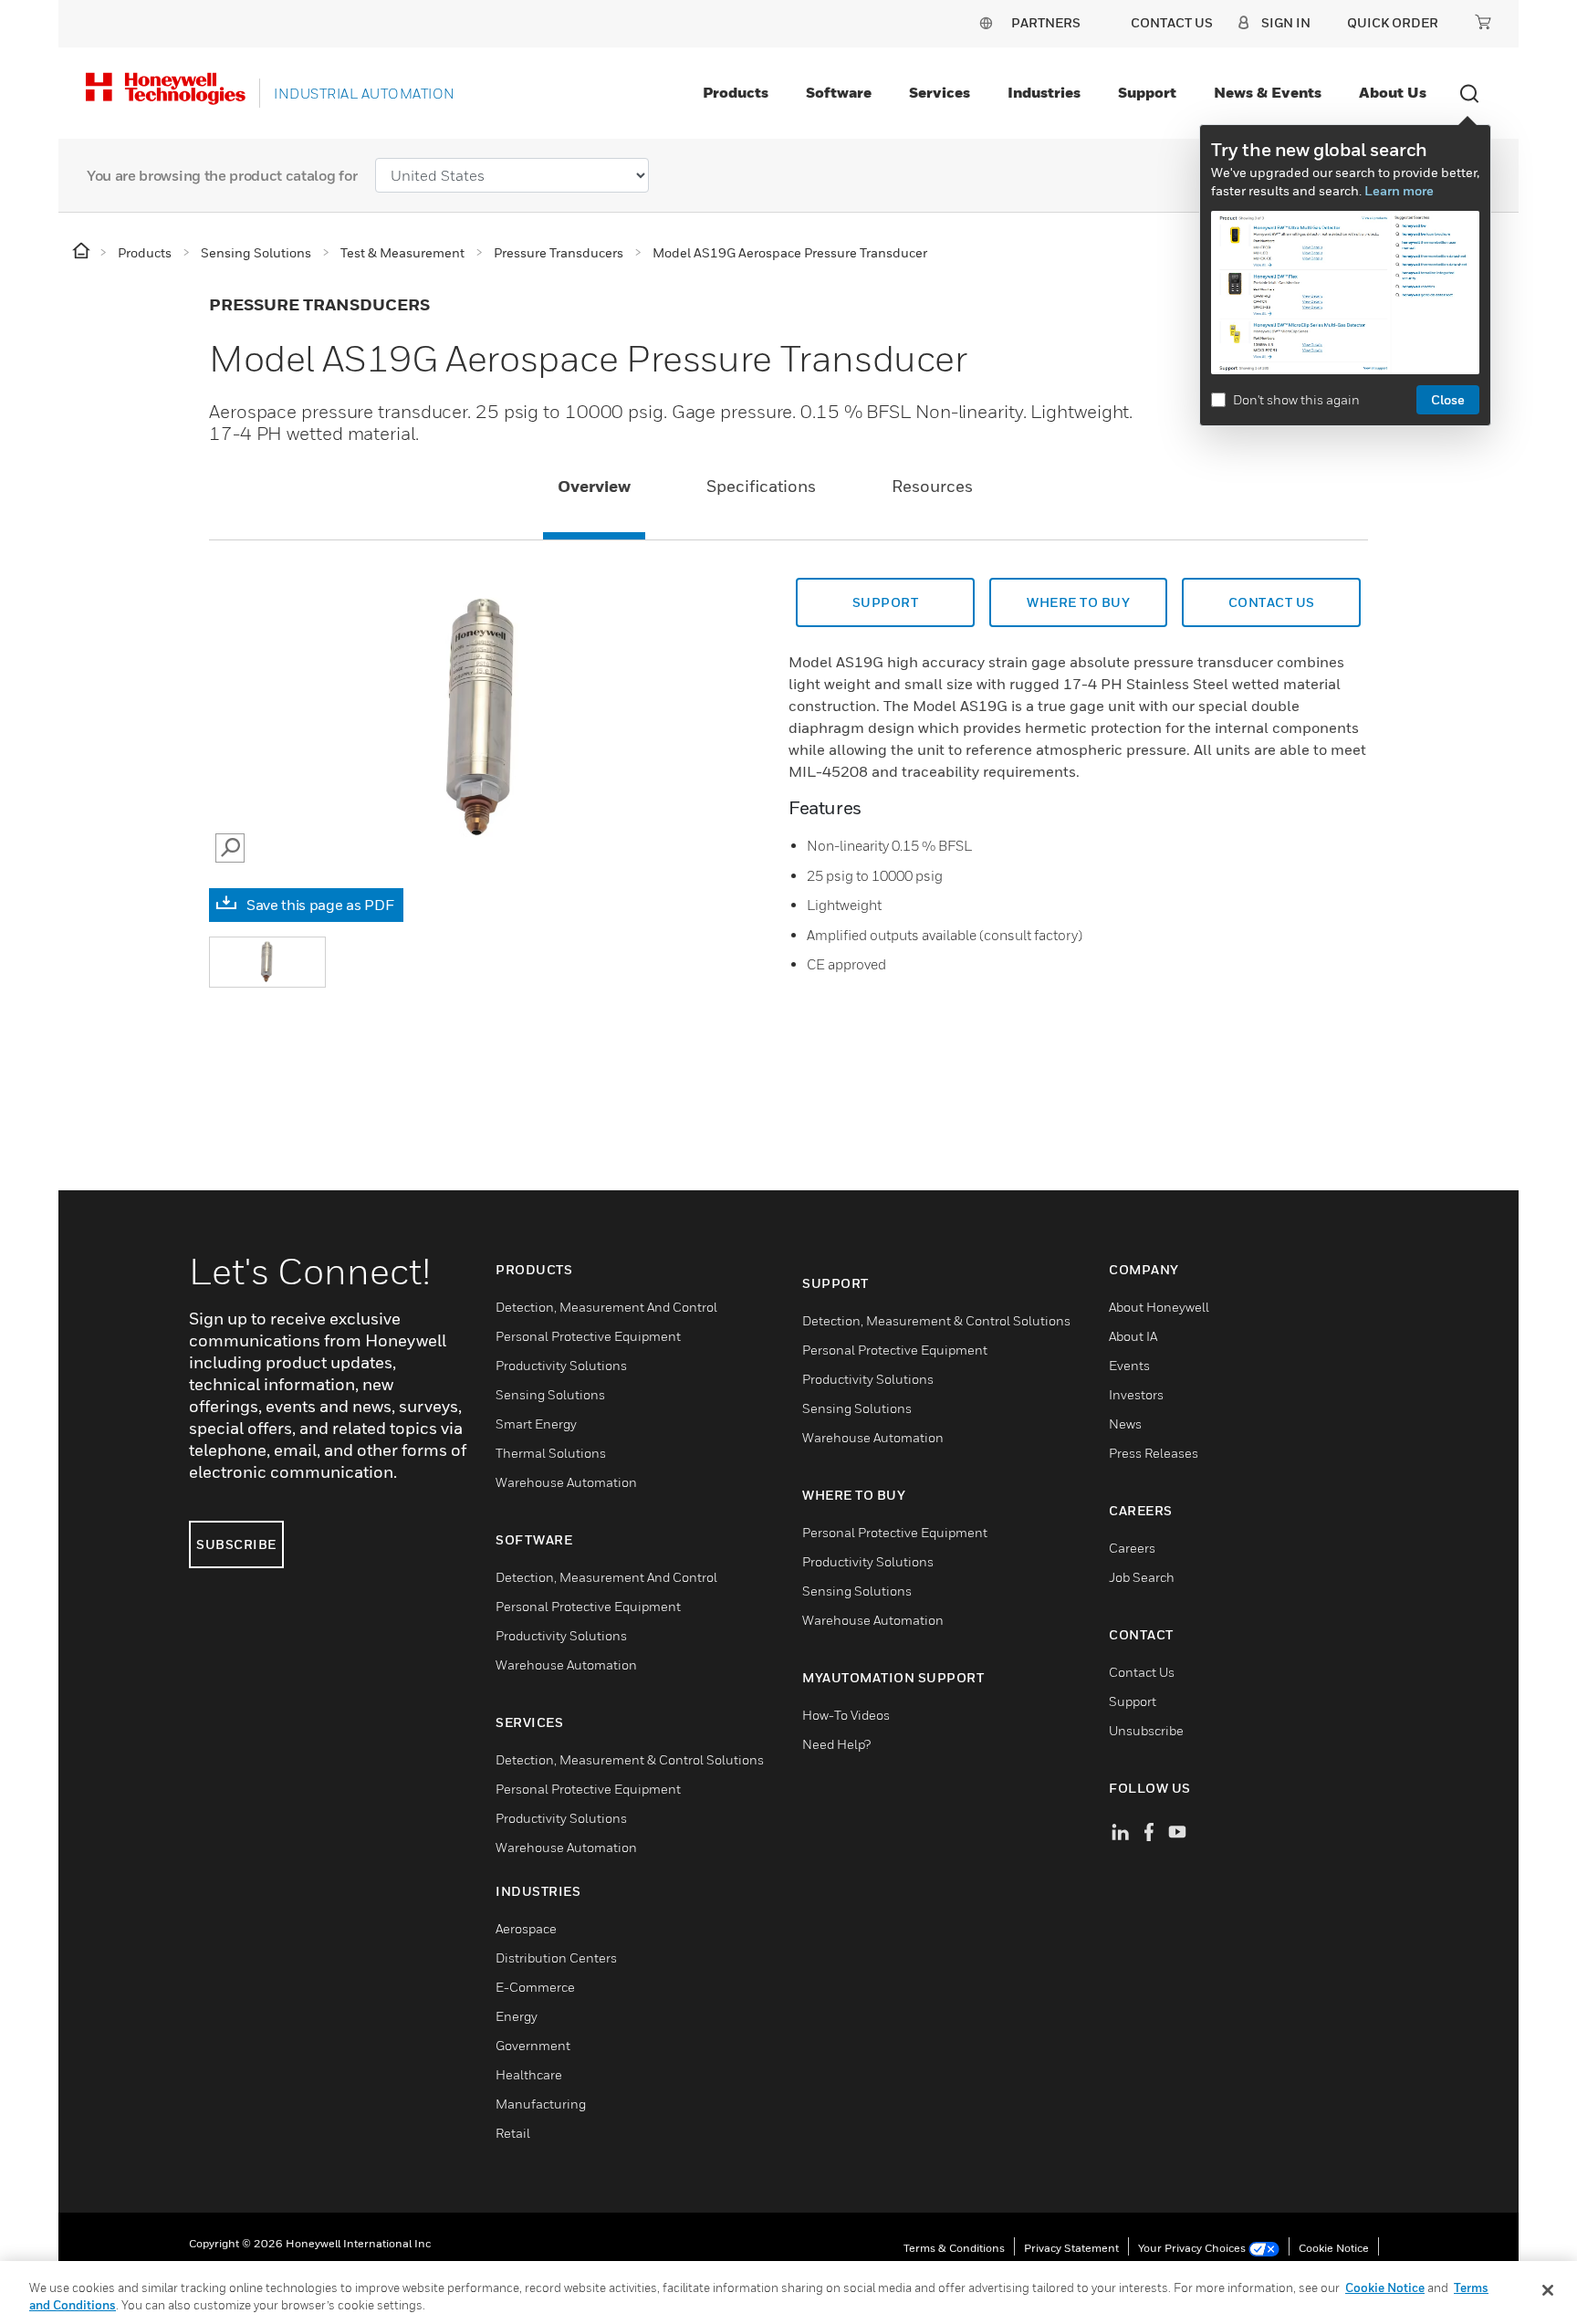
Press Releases (1154, 1453)
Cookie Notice (1334, 2248)
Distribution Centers (556, 1958)
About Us (1393, 92)
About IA (1133, 1336)
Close (1448, 399)
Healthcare (529, 2074)
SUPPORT (886, 602)
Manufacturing (541, 2104)
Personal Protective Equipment (588, 1336)
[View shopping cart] (1483, 22)
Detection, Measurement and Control (606, 1307)
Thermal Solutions (551, 1453)
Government (533, 2045)
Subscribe (236, 1544)
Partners (1046, 22)
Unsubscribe (1146, 1730)
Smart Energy (536, 1424)
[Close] (1548, 2290)
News (1125, 1424)
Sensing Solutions (550, 1394)
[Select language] (986, 22)
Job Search (1142, 1577)
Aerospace (526, 1928)
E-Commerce (535, 1987)
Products (736, 92)
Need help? (836, 1744)
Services (940, 92)
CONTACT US (1272, 602)
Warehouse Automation (566, 1482)
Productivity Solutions (561, 1365)
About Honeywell (1159, 1307)
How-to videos (846, 1715)
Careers (1132, 1548)
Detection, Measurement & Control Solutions (630, 1759)
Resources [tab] (932, 486)
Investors (1136, 1394)
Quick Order (1393, 22)
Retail (513, 2133)
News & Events (1268, 92)
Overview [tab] (594, 486)
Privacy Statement (1071, 2248)
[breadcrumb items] (83, 251)
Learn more (1399, 190)
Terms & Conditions (954, 2248)
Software (839, 92)
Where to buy (1078, 602)
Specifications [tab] (761, 486)
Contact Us (1142, 1672)
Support (1147, 92)
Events (1129, 1365)
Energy (517, 2016)
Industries (1044, 92)
